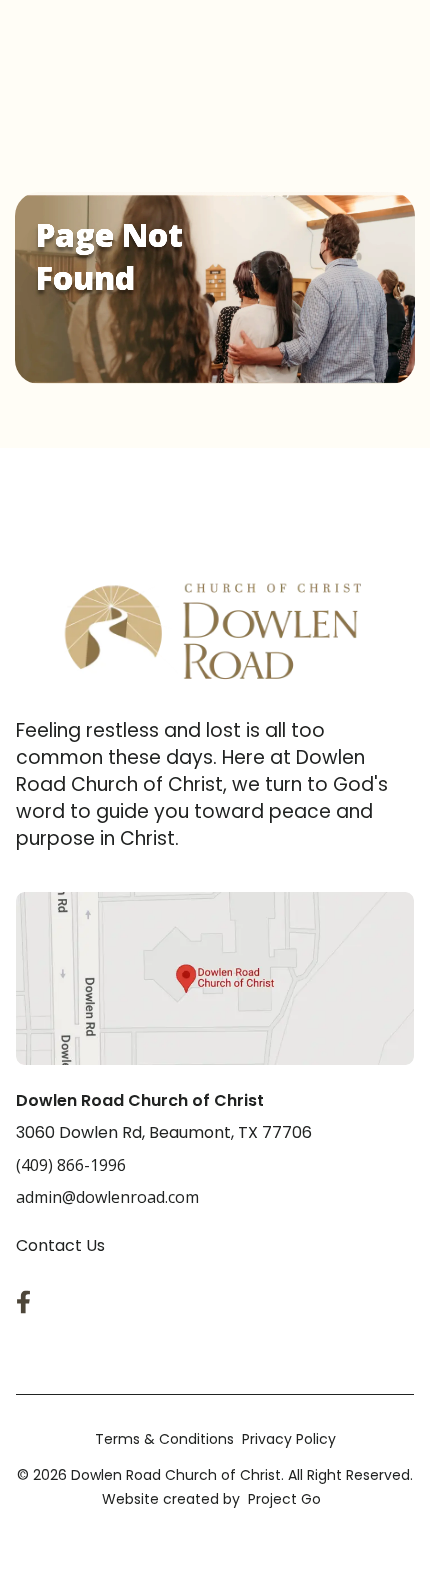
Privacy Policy (289, 1439)
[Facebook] (28, 1302)
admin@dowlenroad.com (107, 1197)
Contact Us (60, 1245)
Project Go (284, 1499)
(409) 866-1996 (71, 1165)
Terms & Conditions (164, 1439)
